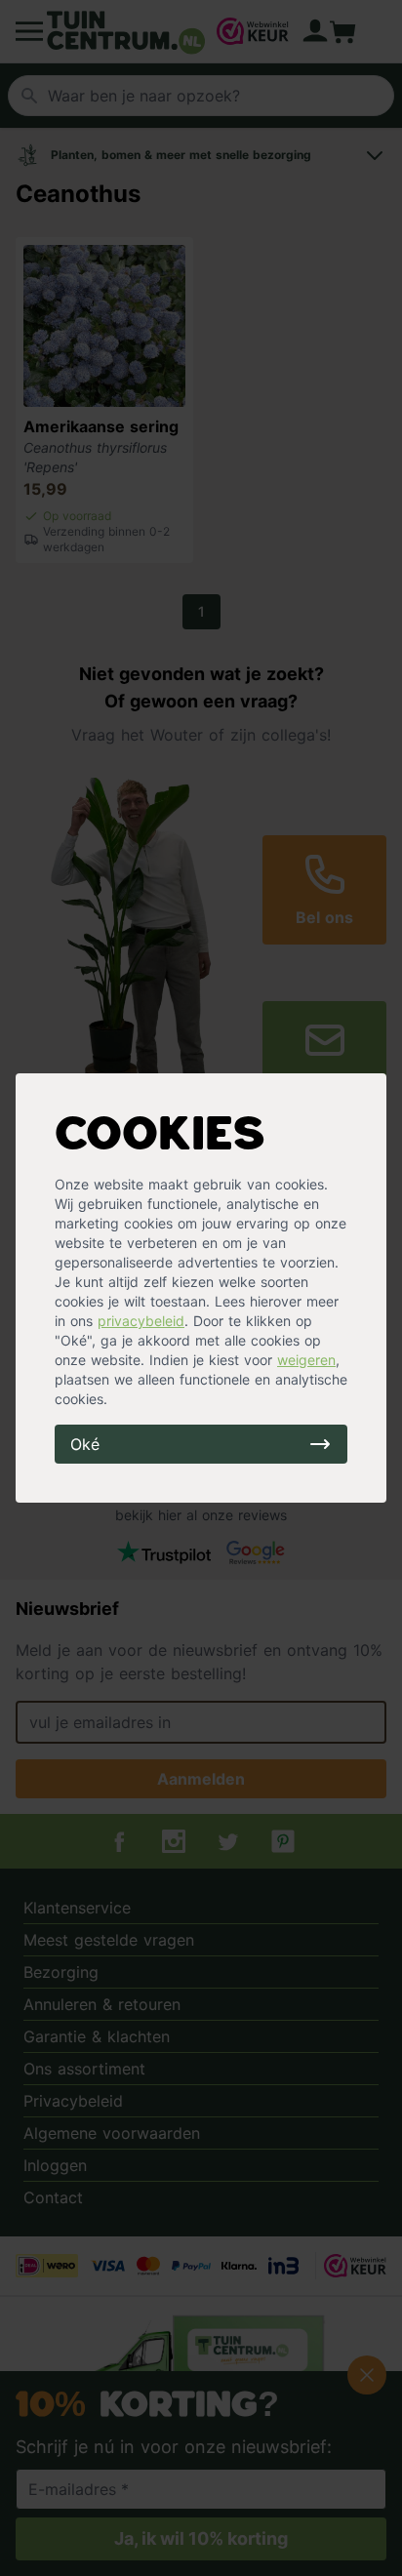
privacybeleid (141, 1321)
